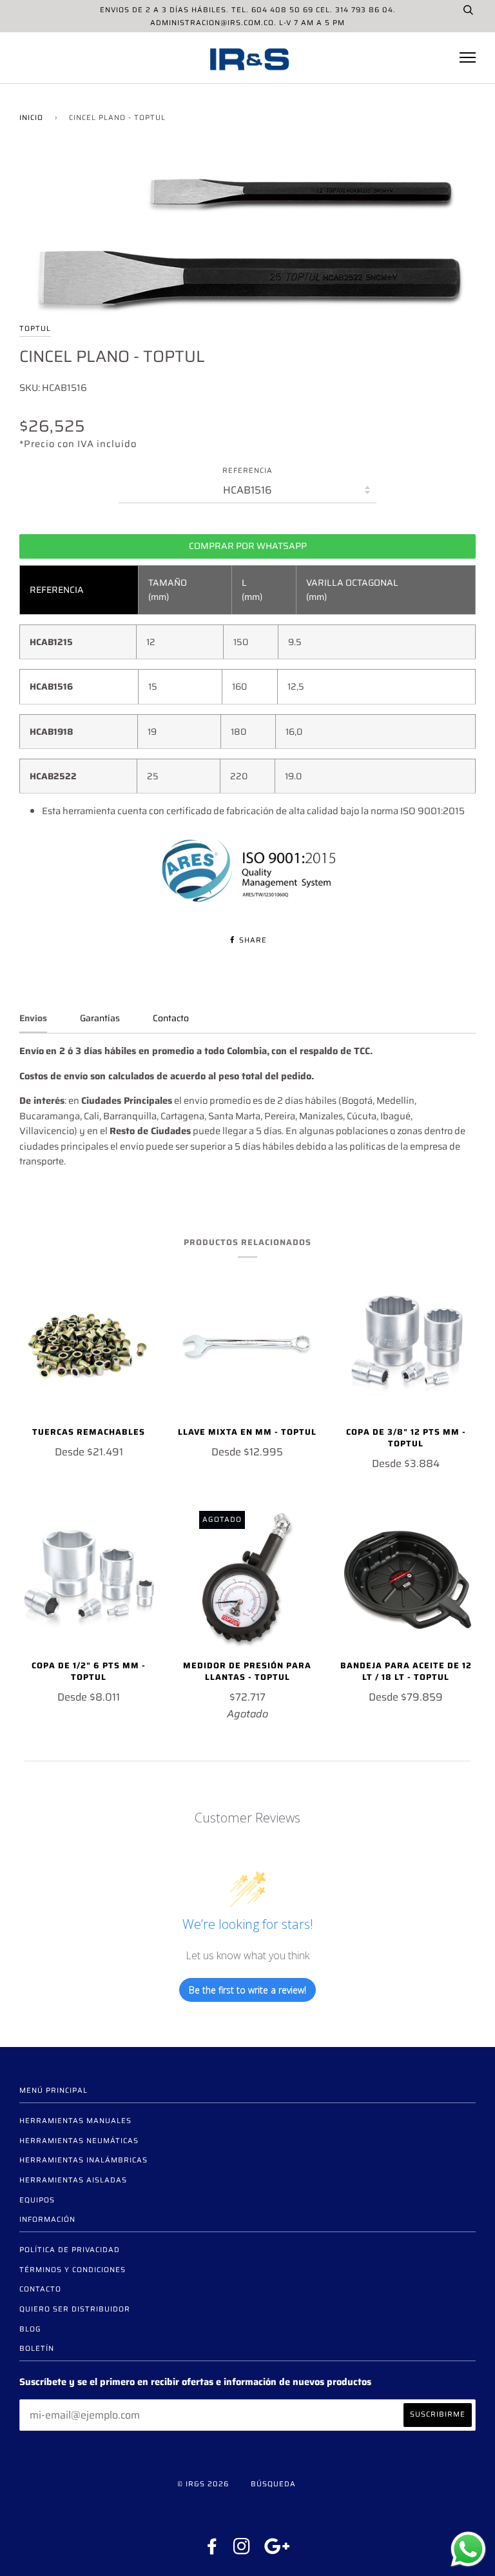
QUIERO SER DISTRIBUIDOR (75, 2309)
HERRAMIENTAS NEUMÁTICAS (79, 2141)
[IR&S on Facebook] (212, 2550)
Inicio (31, 117)
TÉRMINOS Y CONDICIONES (73, 2270)
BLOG (30, 2329)
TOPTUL (35, 328)
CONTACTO (40, 2289)
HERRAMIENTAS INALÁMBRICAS (83, 2160)
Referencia (247, 471)
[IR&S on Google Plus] (277, 2550)
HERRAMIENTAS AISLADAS (73, 2180)
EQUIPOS (37, 2200)
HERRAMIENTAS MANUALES (75, 2121)
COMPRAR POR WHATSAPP (248, 546)
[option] (247, 234)
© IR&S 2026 (203, 2484)
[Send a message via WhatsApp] (468, 2549)
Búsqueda (273, 2484)
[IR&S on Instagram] (242, 2550)
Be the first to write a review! (247, 1990)
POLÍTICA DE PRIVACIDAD (70, 2250)
